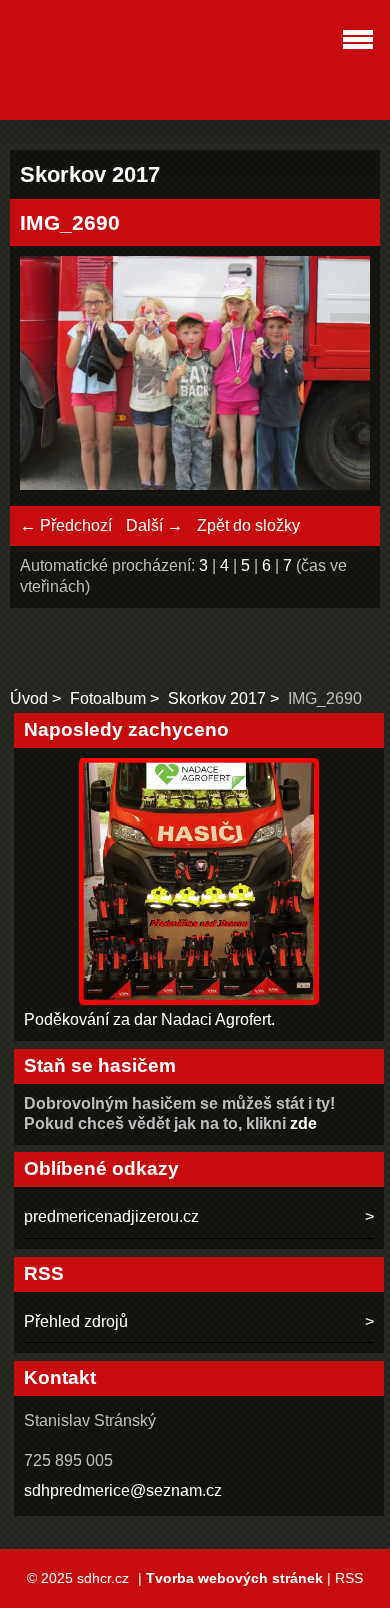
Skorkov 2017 (217, 698)
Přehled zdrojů (76, 1321)
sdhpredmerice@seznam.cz (123, 1490)
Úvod (29, 698)
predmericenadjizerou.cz (111, 1216)
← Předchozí (66, 525)
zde (303, 1123)
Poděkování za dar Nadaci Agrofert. (149, 1019)
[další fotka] (337, 375)
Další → (154, 525)
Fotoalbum (108, 698)
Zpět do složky (248, 525)
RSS (349, 1578)
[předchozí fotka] (52, 375)
